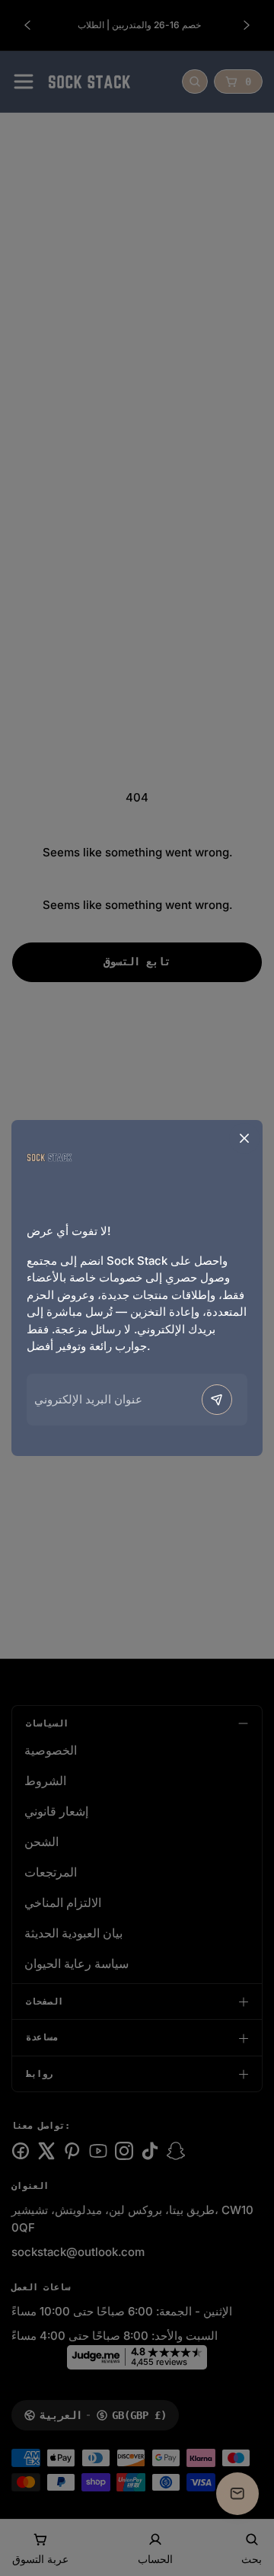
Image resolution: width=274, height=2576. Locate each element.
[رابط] (49, 1156)
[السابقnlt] (217, 1400)
